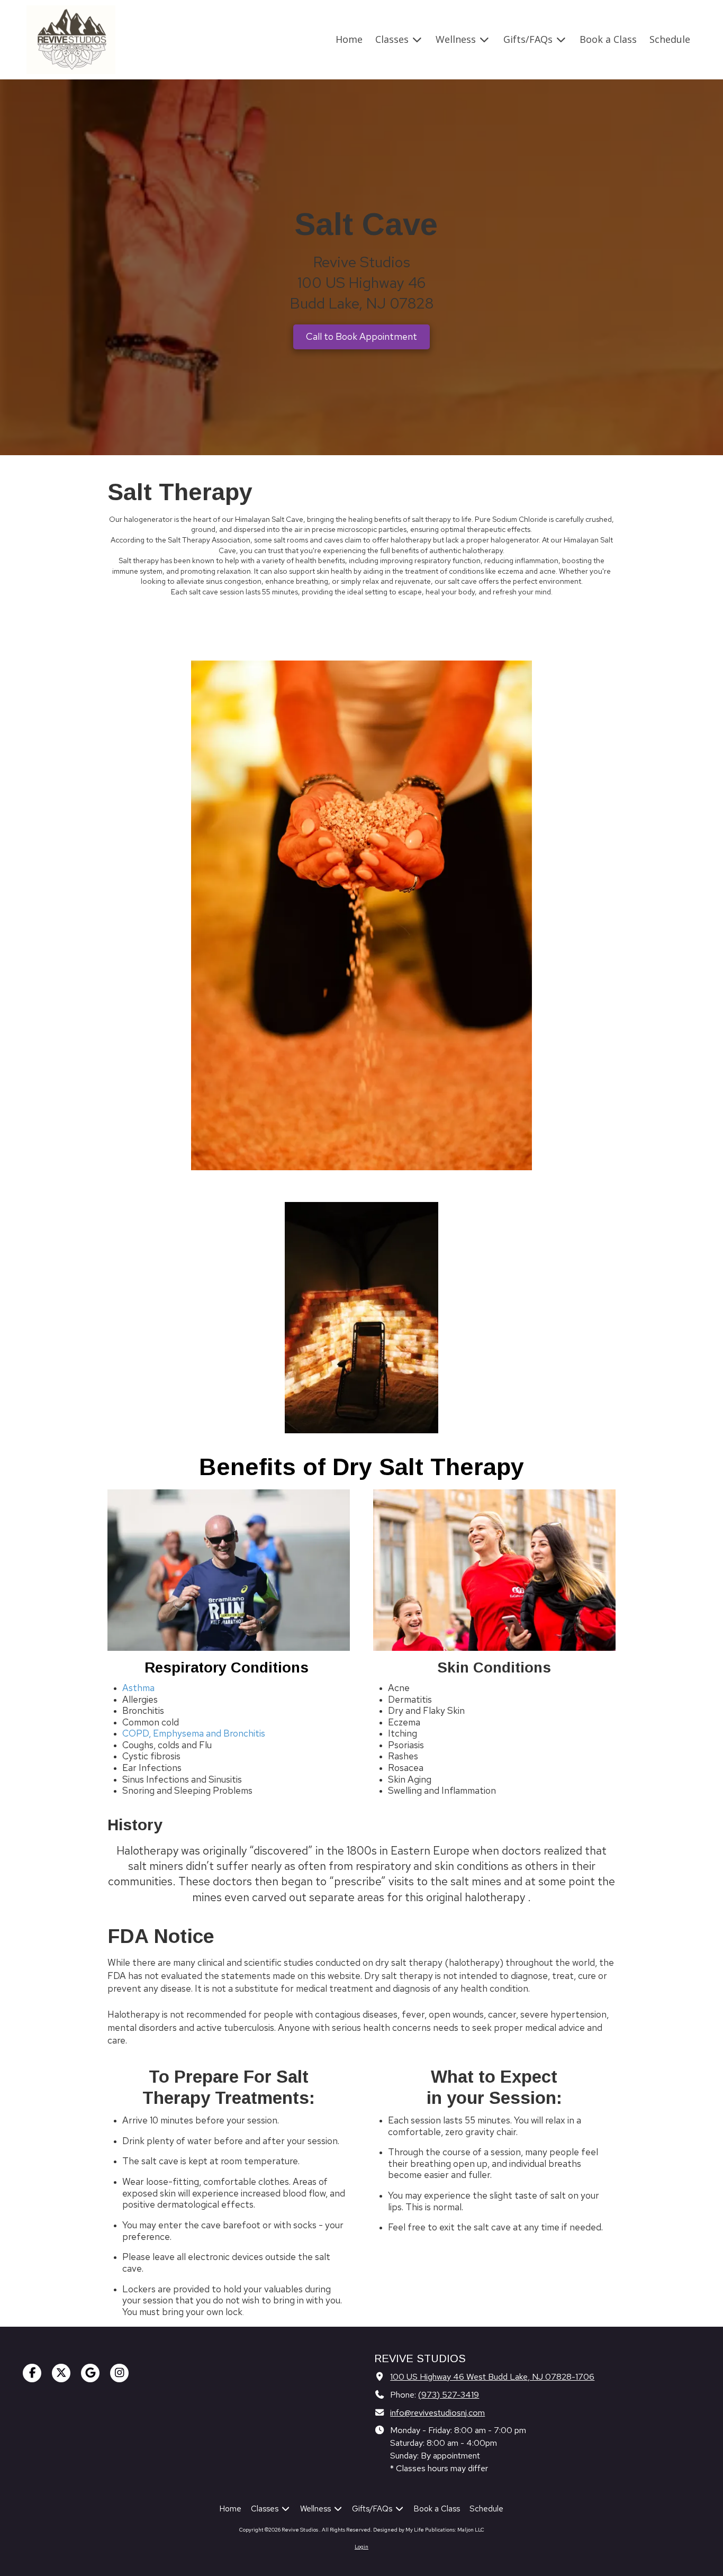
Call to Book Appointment (361, 336)
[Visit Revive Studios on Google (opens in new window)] (90, 2373)
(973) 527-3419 (449, 2394)
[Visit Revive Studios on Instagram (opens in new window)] (119, 2373)
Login (361, 2547)
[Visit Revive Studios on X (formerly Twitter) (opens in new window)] (61, 2373)
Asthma (138, 1688)
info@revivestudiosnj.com (437, 2412)
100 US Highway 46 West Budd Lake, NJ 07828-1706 (492, 2376)
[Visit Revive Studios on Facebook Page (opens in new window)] (32, 2373)
